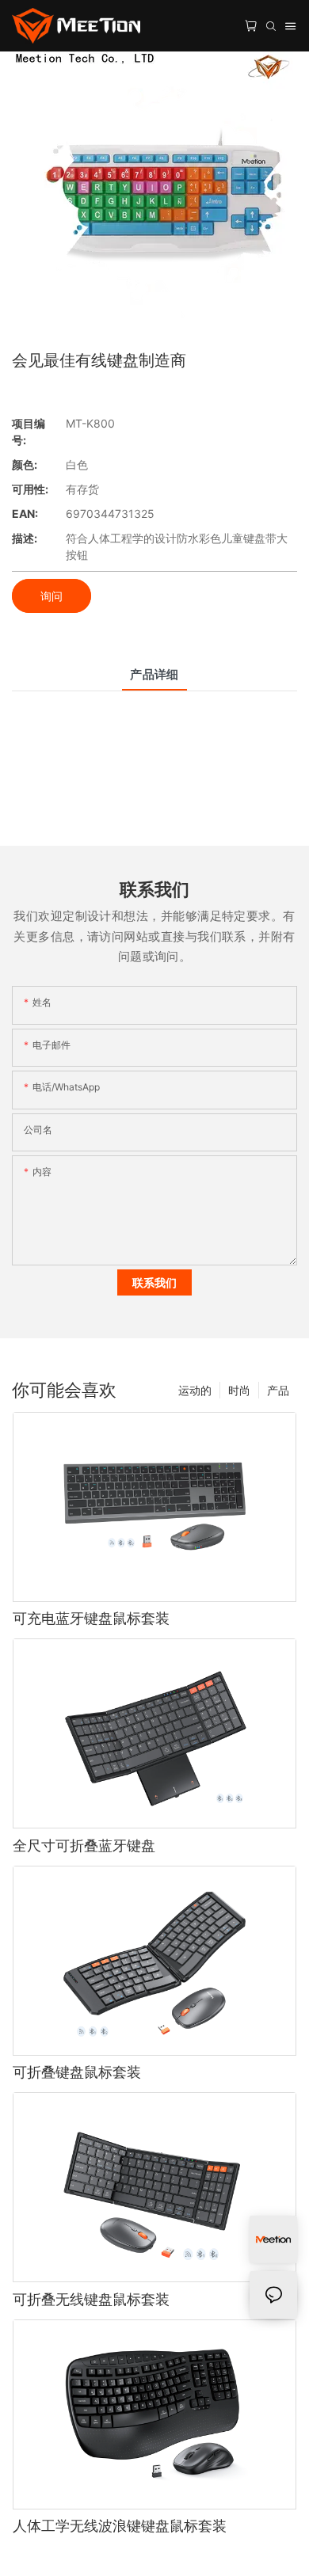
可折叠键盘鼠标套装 (77, 2072)
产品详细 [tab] (154, 674)
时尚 (239, 1390)
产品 (278, 1390)
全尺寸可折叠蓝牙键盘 (84, 1845)
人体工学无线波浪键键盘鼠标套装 (120, 2526)
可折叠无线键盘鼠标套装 (91, 2299)
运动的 (195, 1390)
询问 (51, 596)
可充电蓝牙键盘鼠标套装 (91, 1618)
